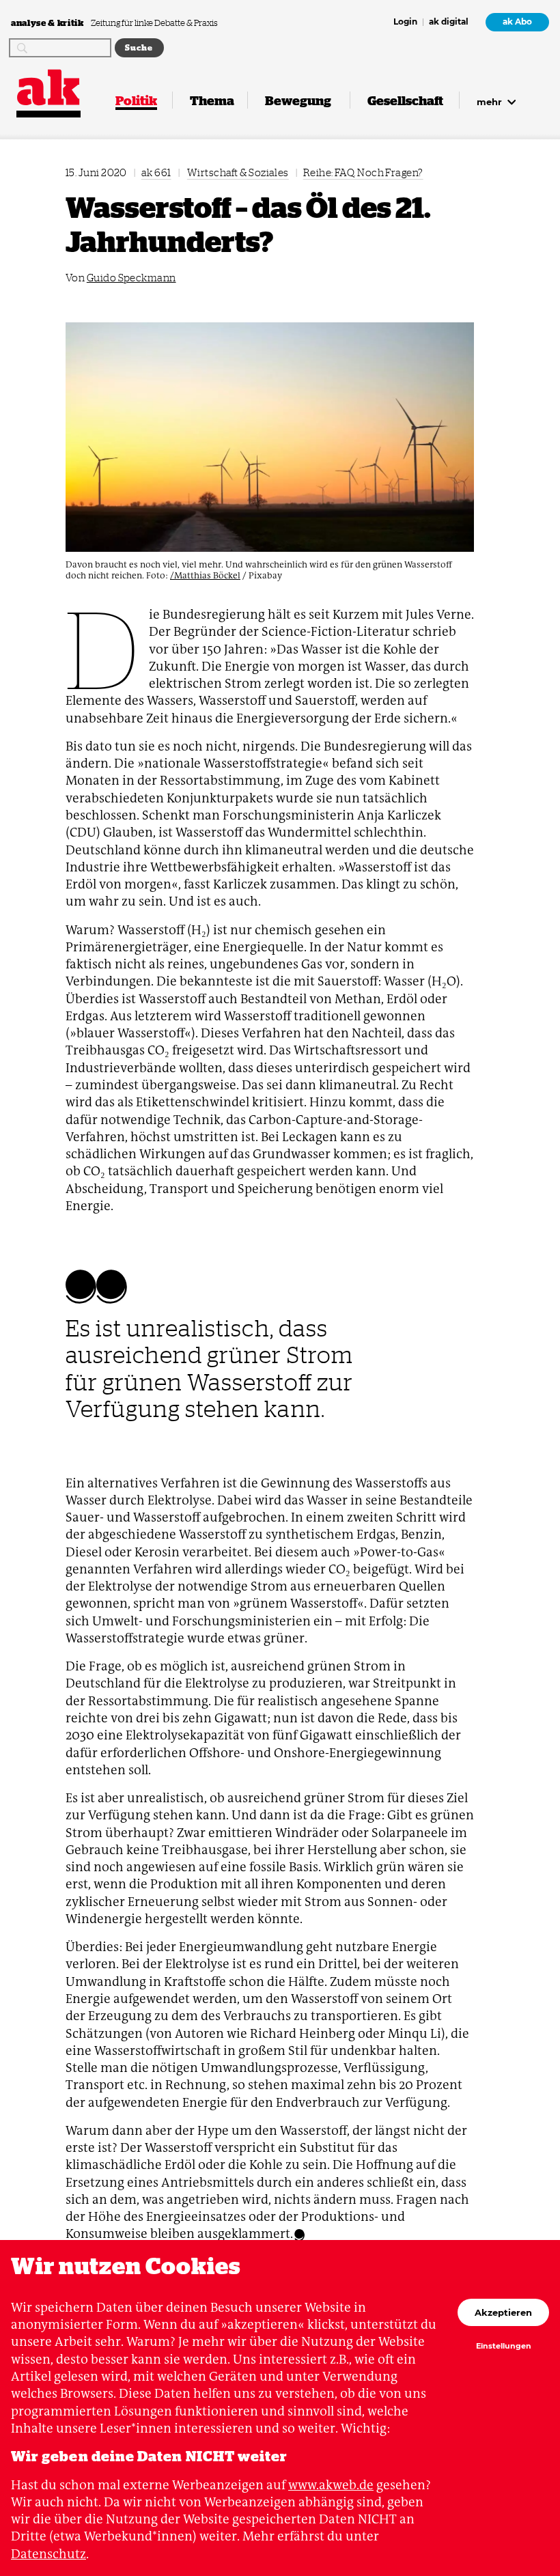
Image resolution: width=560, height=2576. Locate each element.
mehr (491, 102)
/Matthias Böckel (205, 575)
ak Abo (517, 22)
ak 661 (156, 172)
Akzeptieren (503, 2312)
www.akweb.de (331, 2485)
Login (405, 23)
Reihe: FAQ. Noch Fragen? (363, 172)
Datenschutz (48, 2554)
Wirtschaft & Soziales (238, 172)
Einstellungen (504, 2347)
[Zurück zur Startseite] (48, 87)
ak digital (449, 23)
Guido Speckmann (131, 278)
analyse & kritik (48, 22)
